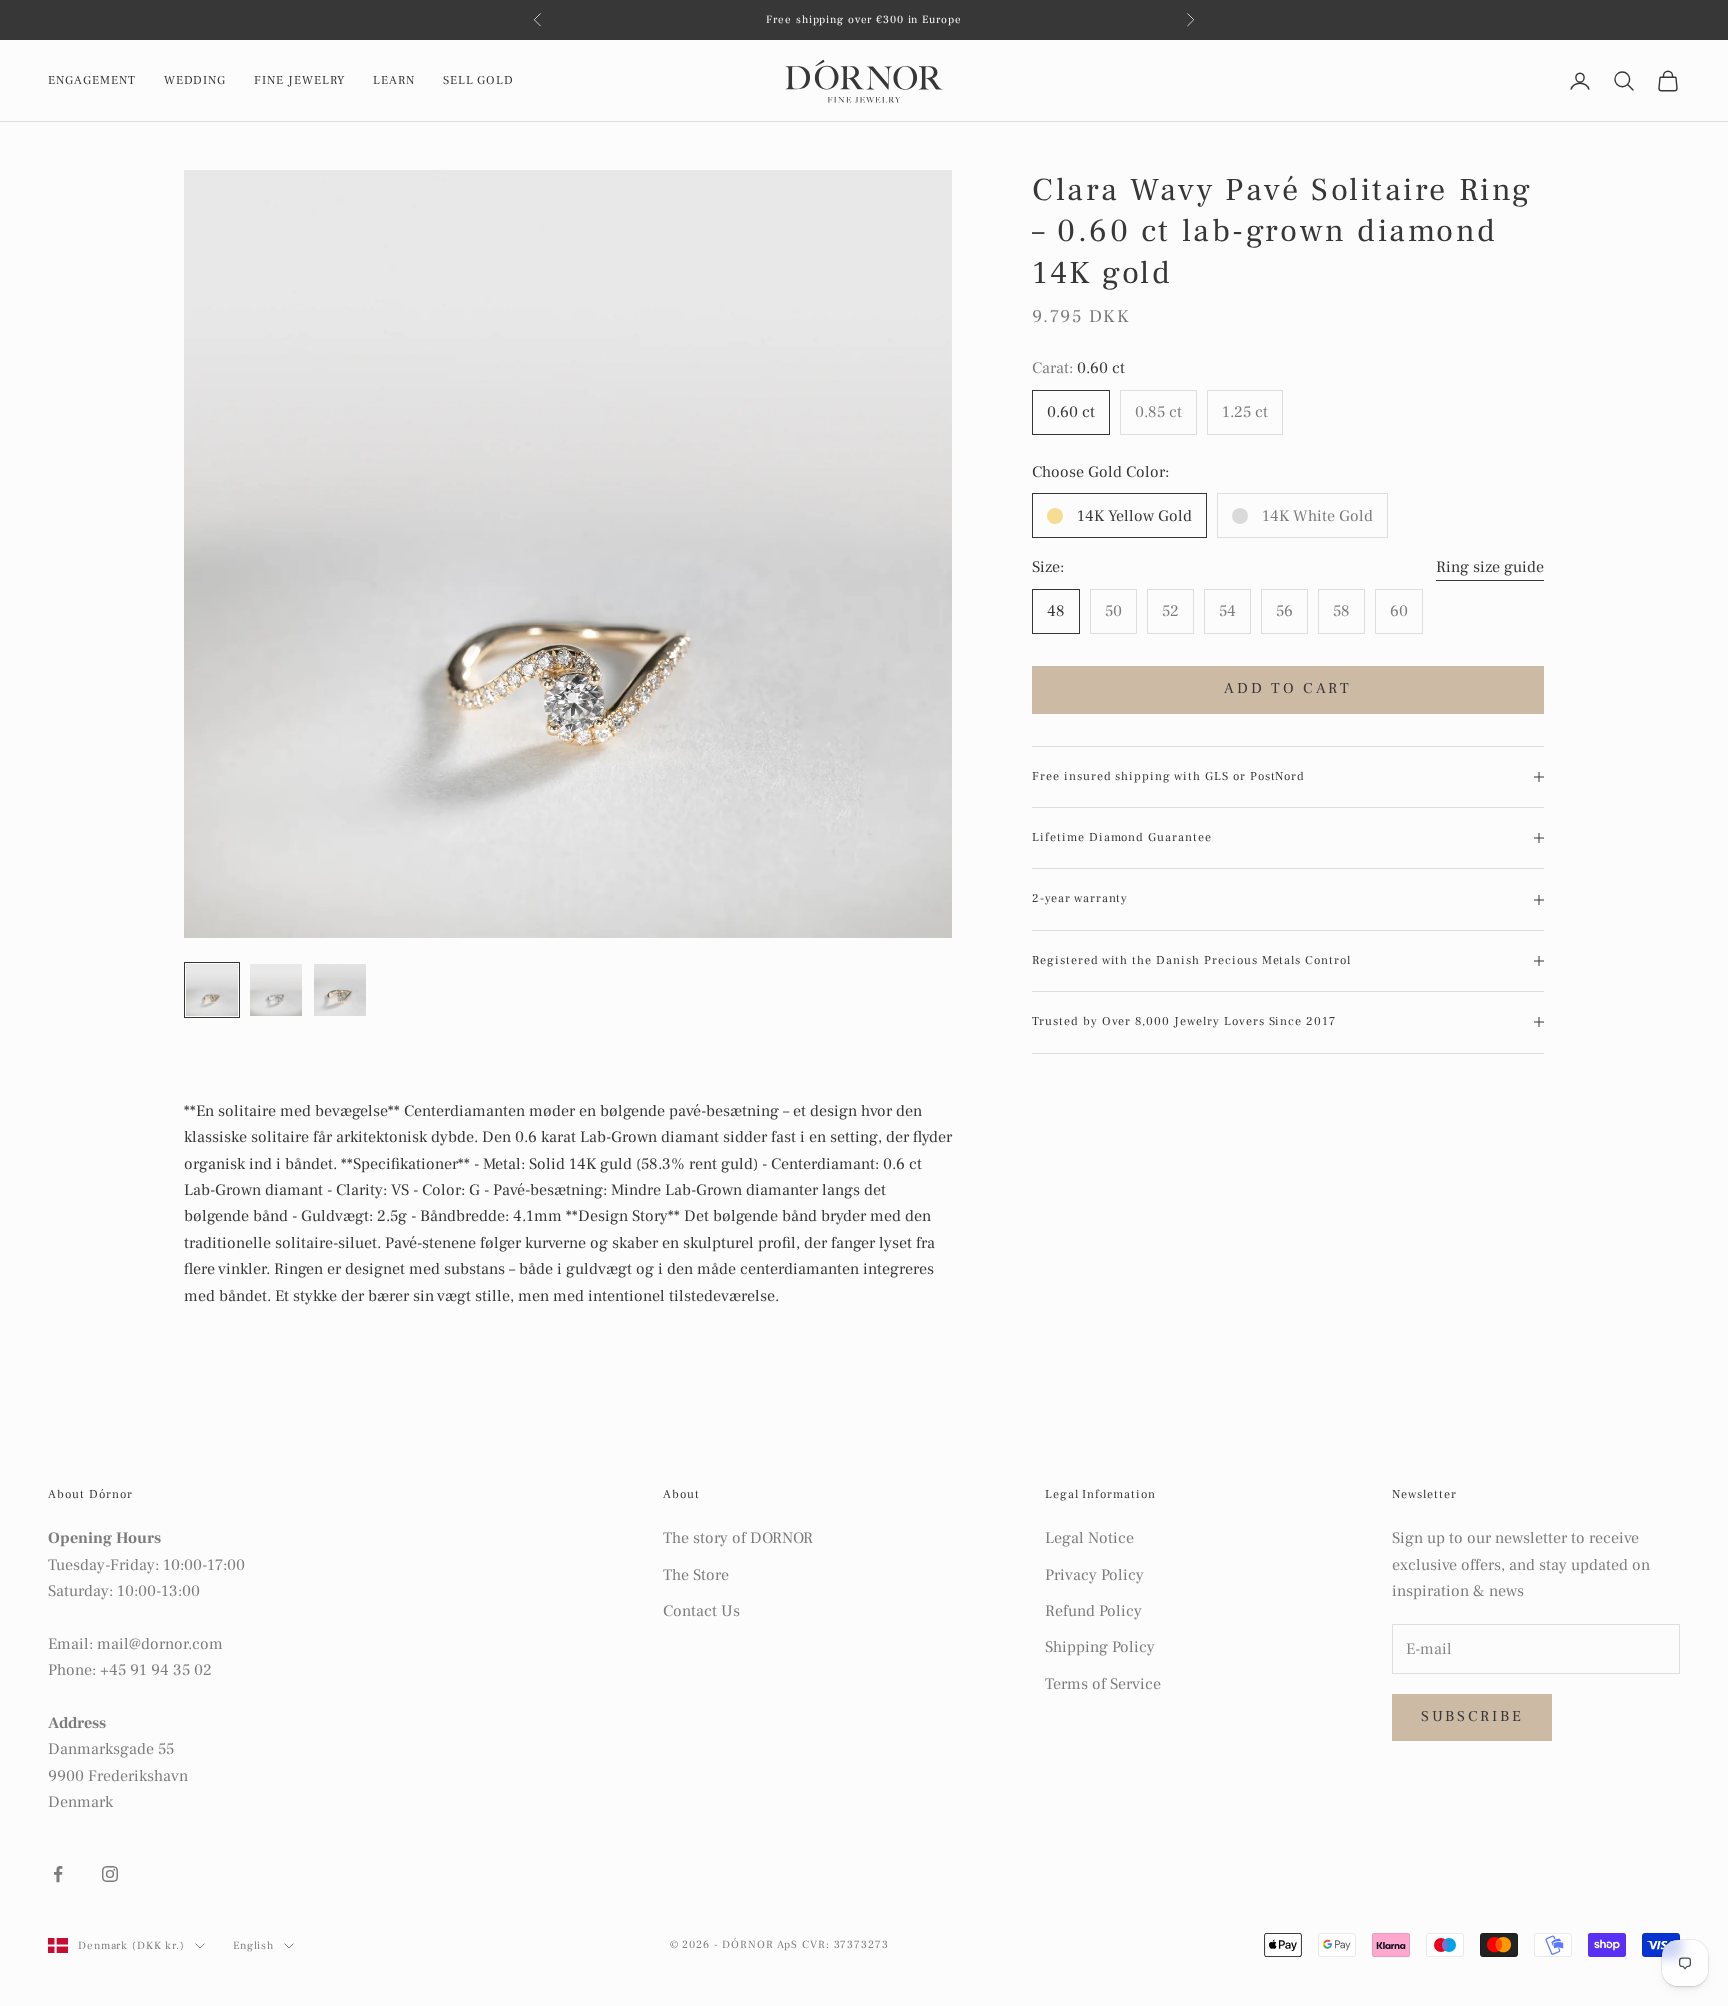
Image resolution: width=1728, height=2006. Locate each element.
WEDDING (195, 80)
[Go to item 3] (340, 990)
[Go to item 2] (276, 990)
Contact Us (701, 1611)
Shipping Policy (1100, 1647)
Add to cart (1288, 688)
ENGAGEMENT (92, 80)
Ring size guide (1490, 567)
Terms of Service (1103, 1684)
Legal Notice (1089, 1538)
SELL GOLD (479, 80)
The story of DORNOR (738, 1538)
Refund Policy (1093, 1611)
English (253, 1945)
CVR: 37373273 (845, 1944)
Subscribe (1472, 1716)
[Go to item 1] (212, 990)
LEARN (394, 80)
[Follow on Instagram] (110, 1874)
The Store (696, 1575)
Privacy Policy (1094, 1575)
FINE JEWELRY (299, 80)
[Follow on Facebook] (58, 1874)
